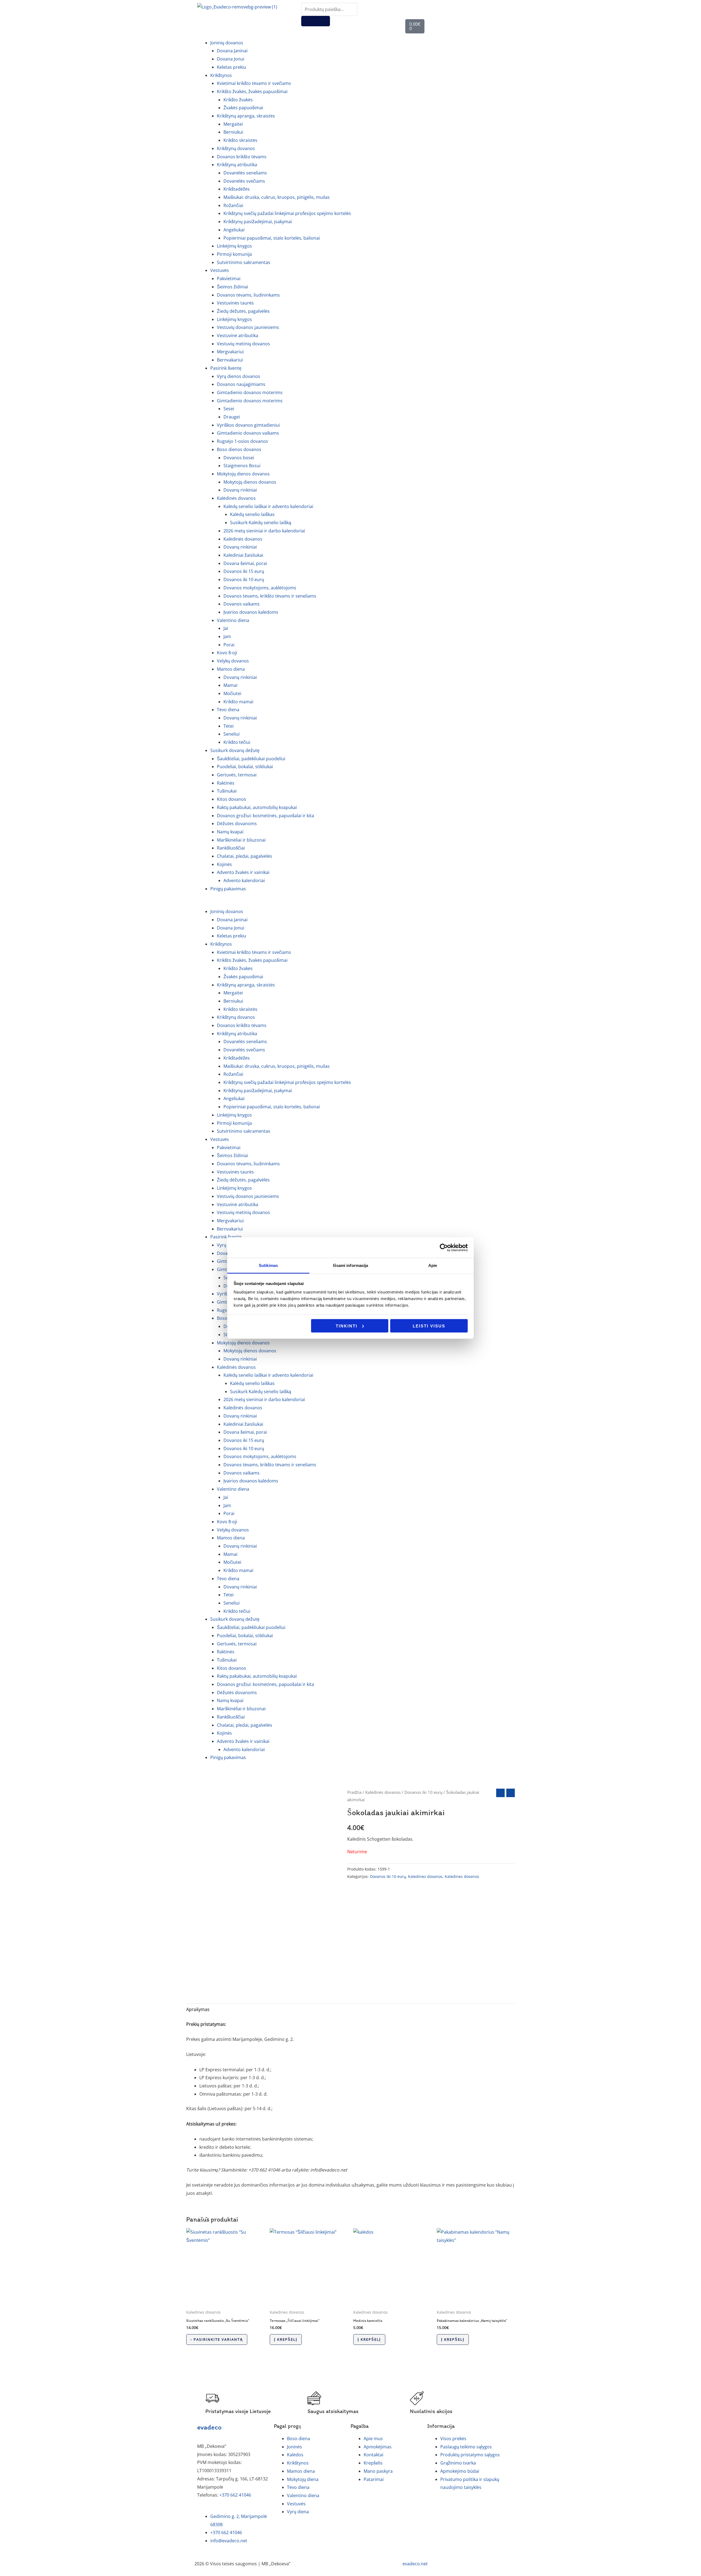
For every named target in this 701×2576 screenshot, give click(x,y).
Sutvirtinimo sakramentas (244, 262)
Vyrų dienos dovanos (239, 376)
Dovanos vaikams (242, 604)
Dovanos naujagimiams (241, 384)
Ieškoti (316, 21)
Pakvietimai (229, 279)
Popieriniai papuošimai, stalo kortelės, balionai (272, 238)
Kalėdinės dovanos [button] (236, 498)
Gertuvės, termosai (237, 775)
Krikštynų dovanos (236, 148)
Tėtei (229, 726)
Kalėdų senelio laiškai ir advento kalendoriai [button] (268, 506)
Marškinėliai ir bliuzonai (241, 840)
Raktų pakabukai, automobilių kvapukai (257, 807)
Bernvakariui (230, 360)
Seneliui (232, 734)
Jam (227, 636)
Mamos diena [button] (231, 669)
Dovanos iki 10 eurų (244, 580)
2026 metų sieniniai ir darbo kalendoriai (264, 531)
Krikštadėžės (237, 189)
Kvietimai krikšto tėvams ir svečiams (254, 83)
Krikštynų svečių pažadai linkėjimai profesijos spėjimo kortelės (287, 213)
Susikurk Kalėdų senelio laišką (261, 523)
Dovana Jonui (231, 59)
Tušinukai (227, 791)
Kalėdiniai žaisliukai (243, 555)
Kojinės (224, 864)
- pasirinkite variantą (217, 2339)
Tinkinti (347, 1326)
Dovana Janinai (232, 51)
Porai (229, 645)
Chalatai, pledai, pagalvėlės (245, 856)
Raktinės (226, 783)
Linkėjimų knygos (234, 246)
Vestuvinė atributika (238, 335)
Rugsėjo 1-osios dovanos (242, 441)
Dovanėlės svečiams (244, 181)
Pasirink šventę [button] (226, 368)
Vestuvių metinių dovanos (243, 344)
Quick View (225, 2301)
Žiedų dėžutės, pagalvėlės (243, 311)
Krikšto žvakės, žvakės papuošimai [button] (252, 91)
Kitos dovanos (232, 799)
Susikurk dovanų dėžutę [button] (235, 750)
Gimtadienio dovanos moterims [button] (250, 401)
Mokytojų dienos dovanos (250, 482)
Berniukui (233, 132)
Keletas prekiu (232, 67)
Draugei (232, 417)
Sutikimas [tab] (268, 1265)
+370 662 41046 (235, 2495)
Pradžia (354, 1792)
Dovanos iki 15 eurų (244, 571)
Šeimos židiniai (232, 287)
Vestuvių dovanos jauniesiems (248, 327)
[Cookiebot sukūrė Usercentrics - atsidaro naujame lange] (444, 1247)
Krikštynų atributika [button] (237, 165)
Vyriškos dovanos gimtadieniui (248, 425)
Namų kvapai (230, 832)
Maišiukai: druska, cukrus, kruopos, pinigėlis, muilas (277, 197)
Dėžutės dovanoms (237, 824)
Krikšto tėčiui (237, 742)
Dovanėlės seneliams (245, 173)
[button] (350, 904)
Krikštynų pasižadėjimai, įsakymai (258, 222)
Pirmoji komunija (234, 254)
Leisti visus (429, 1326)
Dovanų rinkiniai (240, 490)
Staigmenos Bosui (242, 466)
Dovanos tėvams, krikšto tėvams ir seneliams (270, 596)
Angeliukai (234, 230)
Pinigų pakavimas (228, 889)
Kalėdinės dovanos (243, 539)
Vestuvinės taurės (235, 303)
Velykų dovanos (233, 661)
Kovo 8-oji (227, 653)
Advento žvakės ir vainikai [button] (243, 872)
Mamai (230, 685)
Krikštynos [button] (221, 75)
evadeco (209, 2427)
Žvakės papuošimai (243, 108)
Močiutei (232, 693)
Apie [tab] (433, 1265)
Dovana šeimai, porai (245, 563)
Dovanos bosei (239, 458)
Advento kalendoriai (244, 880)
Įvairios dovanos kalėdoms (251, 612)
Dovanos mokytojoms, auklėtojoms (260, 588)
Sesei (229, 409)
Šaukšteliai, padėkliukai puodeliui (251, 759)
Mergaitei (233, 124)
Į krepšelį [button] (286, 2339)
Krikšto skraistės (240, 140)
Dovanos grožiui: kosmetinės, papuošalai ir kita (265, 816)
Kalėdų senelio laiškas (252, 514)
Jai (226, 628)
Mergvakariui (230, 352)
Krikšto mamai (238, 702)
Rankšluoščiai (231, 848)
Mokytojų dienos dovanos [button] (243, 474)
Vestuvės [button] (220, 270)
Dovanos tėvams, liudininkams (248, 295)
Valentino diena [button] (233, 620)
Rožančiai (233, 205)
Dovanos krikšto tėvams (242, 157)
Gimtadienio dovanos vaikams (248, 433)
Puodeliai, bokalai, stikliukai (245, 767)
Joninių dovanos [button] (227, 43)
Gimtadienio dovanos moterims (250, 392)
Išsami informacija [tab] (351, 1265)
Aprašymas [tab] (198, 2009)
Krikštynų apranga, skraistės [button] (246, 116)
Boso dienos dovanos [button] (239, 449)
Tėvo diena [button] (228, 710)
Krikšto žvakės (238, 100)
